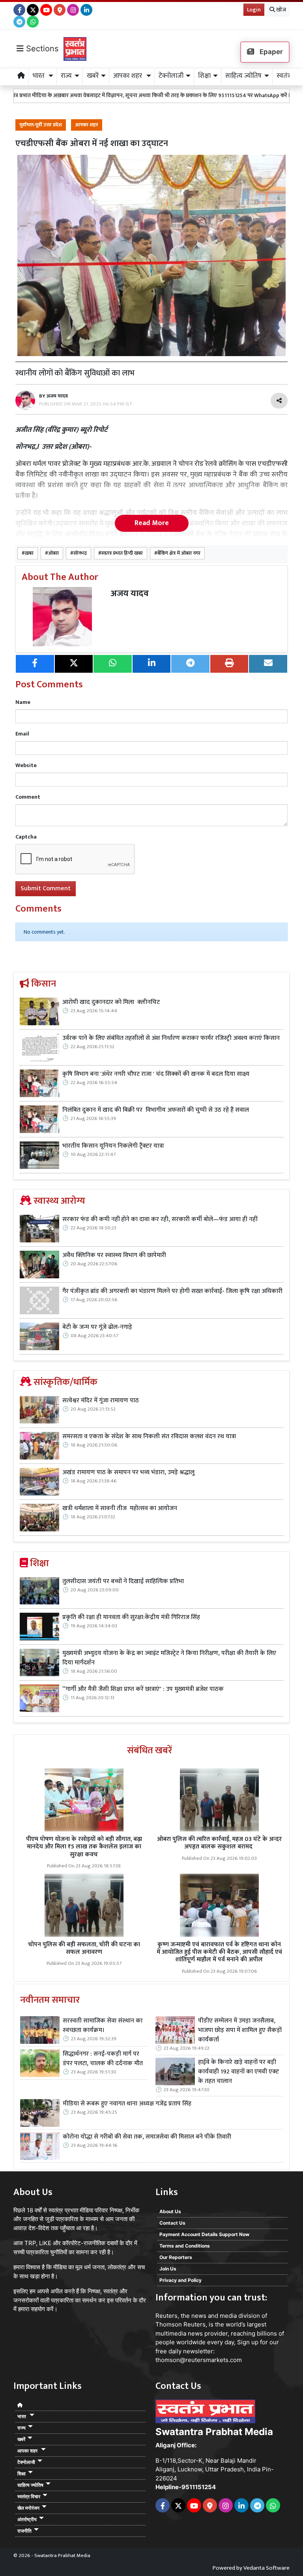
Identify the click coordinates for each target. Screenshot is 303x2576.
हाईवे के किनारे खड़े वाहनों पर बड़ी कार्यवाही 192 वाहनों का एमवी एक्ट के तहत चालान (238, 2072)
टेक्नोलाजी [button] (171, 76)
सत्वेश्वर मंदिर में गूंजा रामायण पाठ (101, 1401)
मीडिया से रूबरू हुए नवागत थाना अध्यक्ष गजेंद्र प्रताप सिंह (127, 2104)
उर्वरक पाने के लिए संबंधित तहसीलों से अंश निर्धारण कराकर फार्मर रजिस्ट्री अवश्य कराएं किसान (171, 1038)
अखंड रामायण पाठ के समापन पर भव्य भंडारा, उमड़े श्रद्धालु (128, 1473)
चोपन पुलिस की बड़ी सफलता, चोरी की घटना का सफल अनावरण (84, 1948)
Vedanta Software (267, 2568)
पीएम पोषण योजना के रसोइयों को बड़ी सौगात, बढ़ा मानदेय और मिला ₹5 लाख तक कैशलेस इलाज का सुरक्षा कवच (84, 1847)
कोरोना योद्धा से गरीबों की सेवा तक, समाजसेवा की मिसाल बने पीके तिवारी (147, 2137)
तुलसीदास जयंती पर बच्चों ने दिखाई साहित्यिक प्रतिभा (123, 1582)
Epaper (270, 52)
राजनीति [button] (24, 2531)
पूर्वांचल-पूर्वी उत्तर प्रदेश (41, 125)
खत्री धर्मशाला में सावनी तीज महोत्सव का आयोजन (121, 1508)
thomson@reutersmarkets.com (199, 2360)
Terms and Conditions (185, 2246)
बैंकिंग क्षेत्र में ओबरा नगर (179, 553)
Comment (28, 797)
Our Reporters (176, 2257)
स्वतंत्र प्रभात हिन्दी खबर (122, 553)
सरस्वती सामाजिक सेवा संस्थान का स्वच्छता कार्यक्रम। (103, 2026)
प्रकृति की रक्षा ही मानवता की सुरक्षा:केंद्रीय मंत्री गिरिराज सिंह (131, 1617)
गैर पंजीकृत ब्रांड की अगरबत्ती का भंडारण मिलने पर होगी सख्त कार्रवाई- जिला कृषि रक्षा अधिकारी (172, 1291)
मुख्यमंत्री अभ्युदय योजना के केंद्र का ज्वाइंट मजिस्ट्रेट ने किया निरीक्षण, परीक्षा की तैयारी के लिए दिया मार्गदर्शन (169, 1658)
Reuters (166, 2316)
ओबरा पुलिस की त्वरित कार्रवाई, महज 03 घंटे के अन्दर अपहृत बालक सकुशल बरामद (219, 1843)
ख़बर (29, 553)
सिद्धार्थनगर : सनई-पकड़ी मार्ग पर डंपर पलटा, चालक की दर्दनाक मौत (103, 2059)
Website (26, 765)
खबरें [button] (93, 76)
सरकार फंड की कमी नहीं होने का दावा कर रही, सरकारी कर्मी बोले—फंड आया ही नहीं (160, 1220)
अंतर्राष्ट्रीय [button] (27, 2519)
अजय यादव (130, 594)
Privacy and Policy (180, 2280)
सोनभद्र (80, 553)
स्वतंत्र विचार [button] (29, 2496)
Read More (152, 523)
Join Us (168, 2269)
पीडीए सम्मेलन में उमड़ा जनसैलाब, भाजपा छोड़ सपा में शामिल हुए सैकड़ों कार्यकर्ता (240, 2030)
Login (254, 10)
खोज (281, 10)
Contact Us (172, 2223)
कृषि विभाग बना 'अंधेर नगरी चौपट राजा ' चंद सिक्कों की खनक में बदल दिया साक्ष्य (156, 1074)
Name (23, 702)
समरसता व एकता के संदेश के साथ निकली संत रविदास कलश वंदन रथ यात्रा (149, 1437)
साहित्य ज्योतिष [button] (243, 76)
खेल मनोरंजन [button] (28, 2508)
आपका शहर (87, 125)
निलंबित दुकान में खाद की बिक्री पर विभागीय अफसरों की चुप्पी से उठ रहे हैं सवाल (156, 1110)
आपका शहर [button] (128, 76)
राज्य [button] (66, 76)
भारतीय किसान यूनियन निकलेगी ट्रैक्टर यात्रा (114, 1146)
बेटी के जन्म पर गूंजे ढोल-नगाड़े (97, 1327)
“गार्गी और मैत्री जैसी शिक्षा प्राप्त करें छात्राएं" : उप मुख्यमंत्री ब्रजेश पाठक (144, 1689)
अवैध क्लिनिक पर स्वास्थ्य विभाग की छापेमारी (114, 1255)
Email (22, 734)
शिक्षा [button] (204, 76)
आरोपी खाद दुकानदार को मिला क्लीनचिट (111, 1002)
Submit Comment (46, 888)
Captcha (26, 837)
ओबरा (53, 553)
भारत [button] (39, 76)
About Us (170, 2211)
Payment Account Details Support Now (204, 2234)
